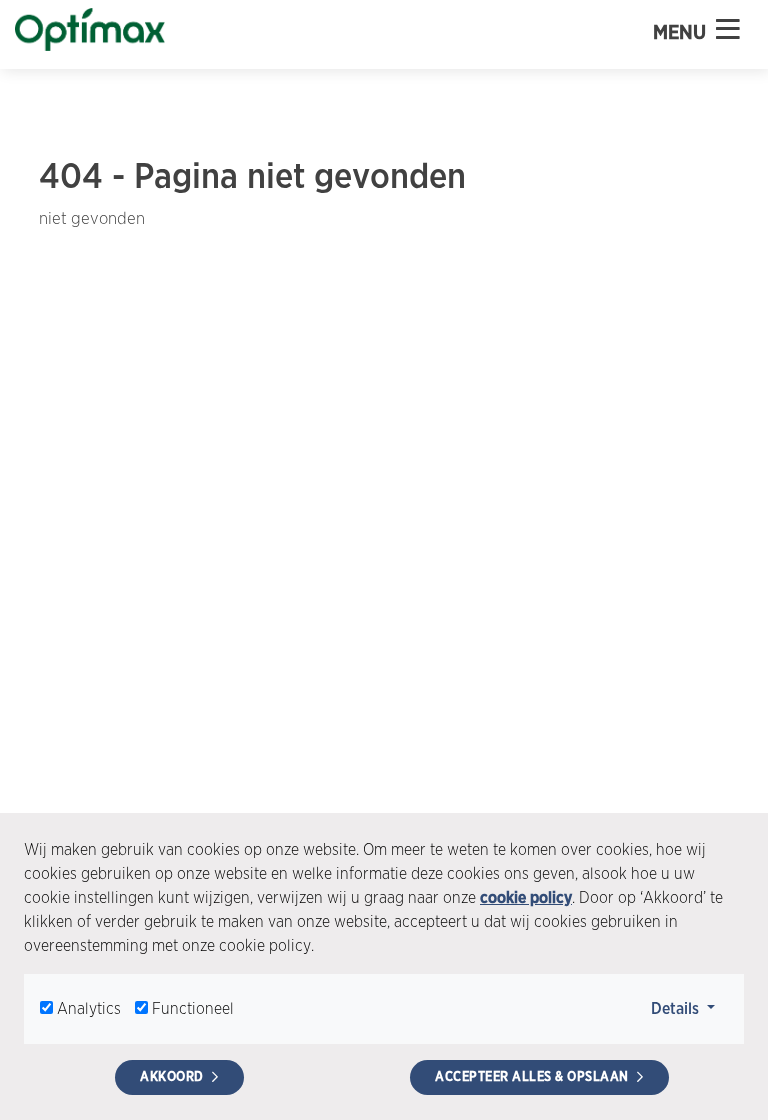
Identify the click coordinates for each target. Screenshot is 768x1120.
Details (689, 1008)
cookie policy (526, 897)
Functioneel (193, 1008)
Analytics (89, 1008)
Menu (682, 32)
